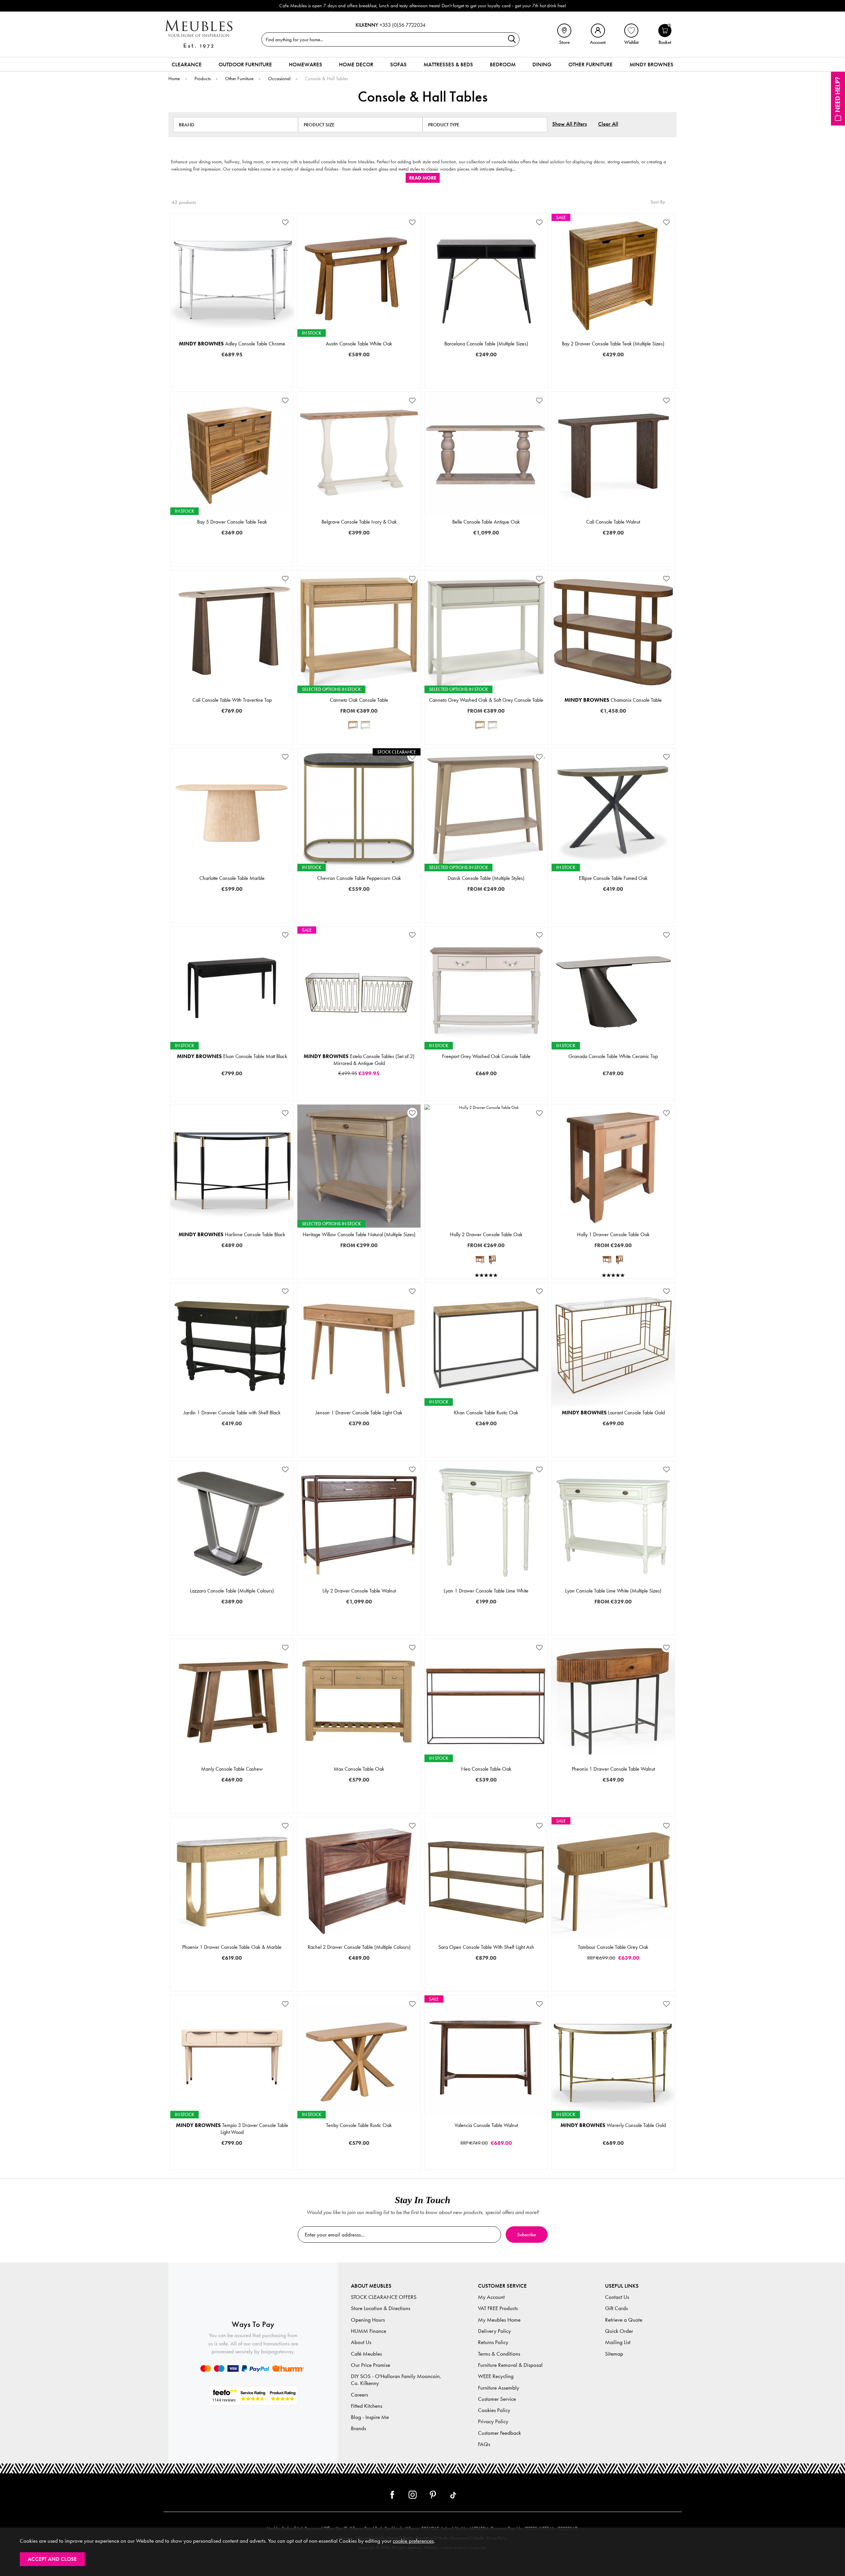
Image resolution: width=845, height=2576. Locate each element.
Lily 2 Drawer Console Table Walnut (359, 1591)
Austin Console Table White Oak (359, 344)
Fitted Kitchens (367, 2406)
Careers (359, 2395)
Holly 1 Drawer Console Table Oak (613, 1234)
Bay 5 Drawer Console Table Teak (232, 522)
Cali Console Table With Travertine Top (232, 700)
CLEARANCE (187, 64)
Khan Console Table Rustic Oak (486, 1413)
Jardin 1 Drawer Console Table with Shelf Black (232, 1413)
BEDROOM (503, 64)
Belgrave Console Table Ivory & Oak (359, 522)
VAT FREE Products (498, 2308)
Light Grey (231, 1633)
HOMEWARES (305, 64)
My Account (491, 2297)
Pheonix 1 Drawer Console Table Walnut (613, 1769)
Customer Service (497, 2399)
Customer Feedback (499, 2433)
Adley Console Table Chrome (232, 344)
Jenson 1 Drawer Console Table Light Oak (359, 1413)
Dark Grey (191, 1633)
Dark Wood (328, 1990)
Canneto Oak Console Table (359, 700)
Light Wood (388, 1990)
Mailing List (618, 2342)
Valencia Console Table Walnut (486, 2125)
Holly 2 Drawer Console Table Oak (486, 1234)
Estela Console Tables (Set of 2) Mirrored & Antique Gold (359, 1060)
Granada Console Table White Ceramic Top (613, 1056)
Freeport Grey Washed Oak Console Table (486, 1056)
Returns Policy (493, 2342)
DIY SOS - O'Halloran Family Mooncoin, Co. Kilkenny (396, 2380)
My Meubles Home (499, 2320)
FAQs (484, 2444)
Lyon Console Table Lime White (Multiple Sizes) (613, 1591)
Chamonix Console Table (613, 700)
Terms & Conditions (499, 2354)
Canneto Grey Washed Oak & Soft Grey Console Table (486, 700)
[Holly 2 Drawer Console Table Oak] (480, 1260)
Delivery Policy (494, 2331)
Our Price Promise (371, 2365)
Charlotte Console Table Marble (232, 878)
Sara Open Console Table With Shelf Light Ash (486, 1947)
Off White (271, 1633)
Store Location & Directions (381, 2308)
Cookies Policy (494, 2410)
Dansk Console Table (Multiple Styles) (486, 878)
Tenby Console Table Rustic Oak (359, 2125)
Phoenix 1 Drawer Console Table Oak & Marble (232, 1947)
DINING (542, 64)
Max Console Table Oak (359, 1769)
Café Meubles (366, 2354)
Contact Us (617, 2297)
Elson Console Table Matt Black (232, 1056)
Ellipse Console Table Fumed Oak (613, 878)
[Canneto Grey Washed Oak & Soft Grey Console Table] (365, 725)
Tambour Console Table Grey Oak (613, 1947)
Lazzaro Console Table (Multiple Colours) (232, 1591)
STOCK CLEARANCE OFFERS (384, 2297)
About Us (361, 2342)
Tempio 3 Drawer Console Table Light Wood (232, 2129)
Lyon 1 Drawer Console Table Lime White (486, 1591)
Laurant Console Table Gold (613, 1413)
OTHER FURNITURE (591, 64)
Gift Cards (616, 2308)
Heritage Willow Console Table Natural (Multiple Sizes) (359, 1234)
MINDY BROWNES (651, 64)
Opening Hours (368, 2320)
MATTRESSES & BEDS (448, 64)
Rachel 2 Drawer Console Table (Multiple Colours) (359, 1947)
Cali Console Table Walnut (613, 522)
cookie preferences (413, 2541)
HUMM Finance (369, 2331)
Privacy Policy (493, 2421)
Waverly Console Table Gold (613, 2125)
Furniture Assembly (499, 2388)
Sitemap (614, 2354)
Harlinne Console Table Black (232, 1234)
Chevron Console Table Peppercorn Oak (359, 878)
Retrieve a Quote (624, 2320)
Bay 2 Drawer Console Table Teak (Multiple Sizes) (613, 344)
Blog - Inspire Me (370, 2417)
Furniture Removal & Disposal (510, 2365)
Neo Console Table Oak (486, 1769)
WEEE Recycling (496, 2376)
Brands (358, 2428)
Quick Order (619, 2331)
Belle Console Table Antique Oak (486, 522)
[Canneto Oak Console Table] (353, 725)
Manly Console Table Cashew (232, 1769)
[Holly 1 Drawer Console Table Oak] (492, 1260)
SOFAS (398, 64)
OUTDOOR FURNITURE (245, 64)
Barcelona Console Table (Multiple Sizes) (486, 344)
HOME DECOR (356, 64)
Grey (328, 743)
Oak (389, 743)
